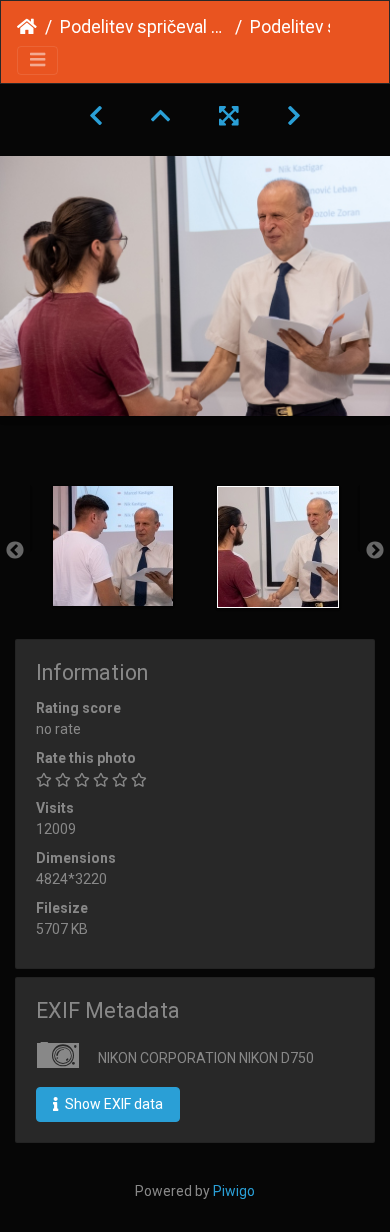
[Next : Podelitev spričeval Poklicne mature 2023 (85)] (294, 116)
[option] (112, 546)
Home (27, 27)
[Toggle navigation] (37, 60)
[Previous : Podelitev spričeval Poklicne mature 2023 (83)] (96, 116)
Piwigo (234, 1191)
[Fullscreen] (229, 116)
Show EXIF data (112, 1104)
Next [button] (375, 551)
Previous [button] (15, 551)
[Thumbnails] (161, 116)
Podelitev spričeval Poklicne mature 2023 (143, 27)
